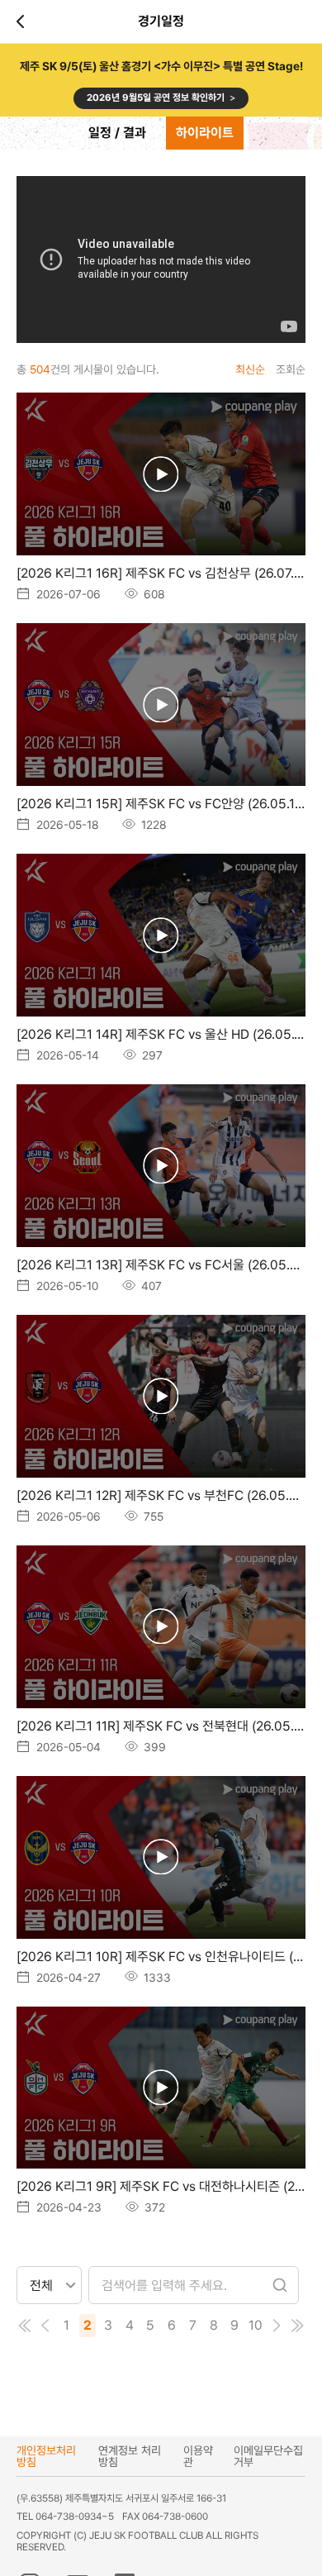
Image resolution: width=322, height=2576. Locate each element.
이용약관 (198, 2456)
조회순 (291, 369)
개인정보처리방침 (46, 2456)
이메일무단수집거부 (268, 2456)
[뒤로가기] (23, 21)
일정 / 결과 (117, 133)
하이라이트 (205, 133)
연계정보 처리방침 (130, 2456)
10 (256, 2325)
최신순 (250, 369)
